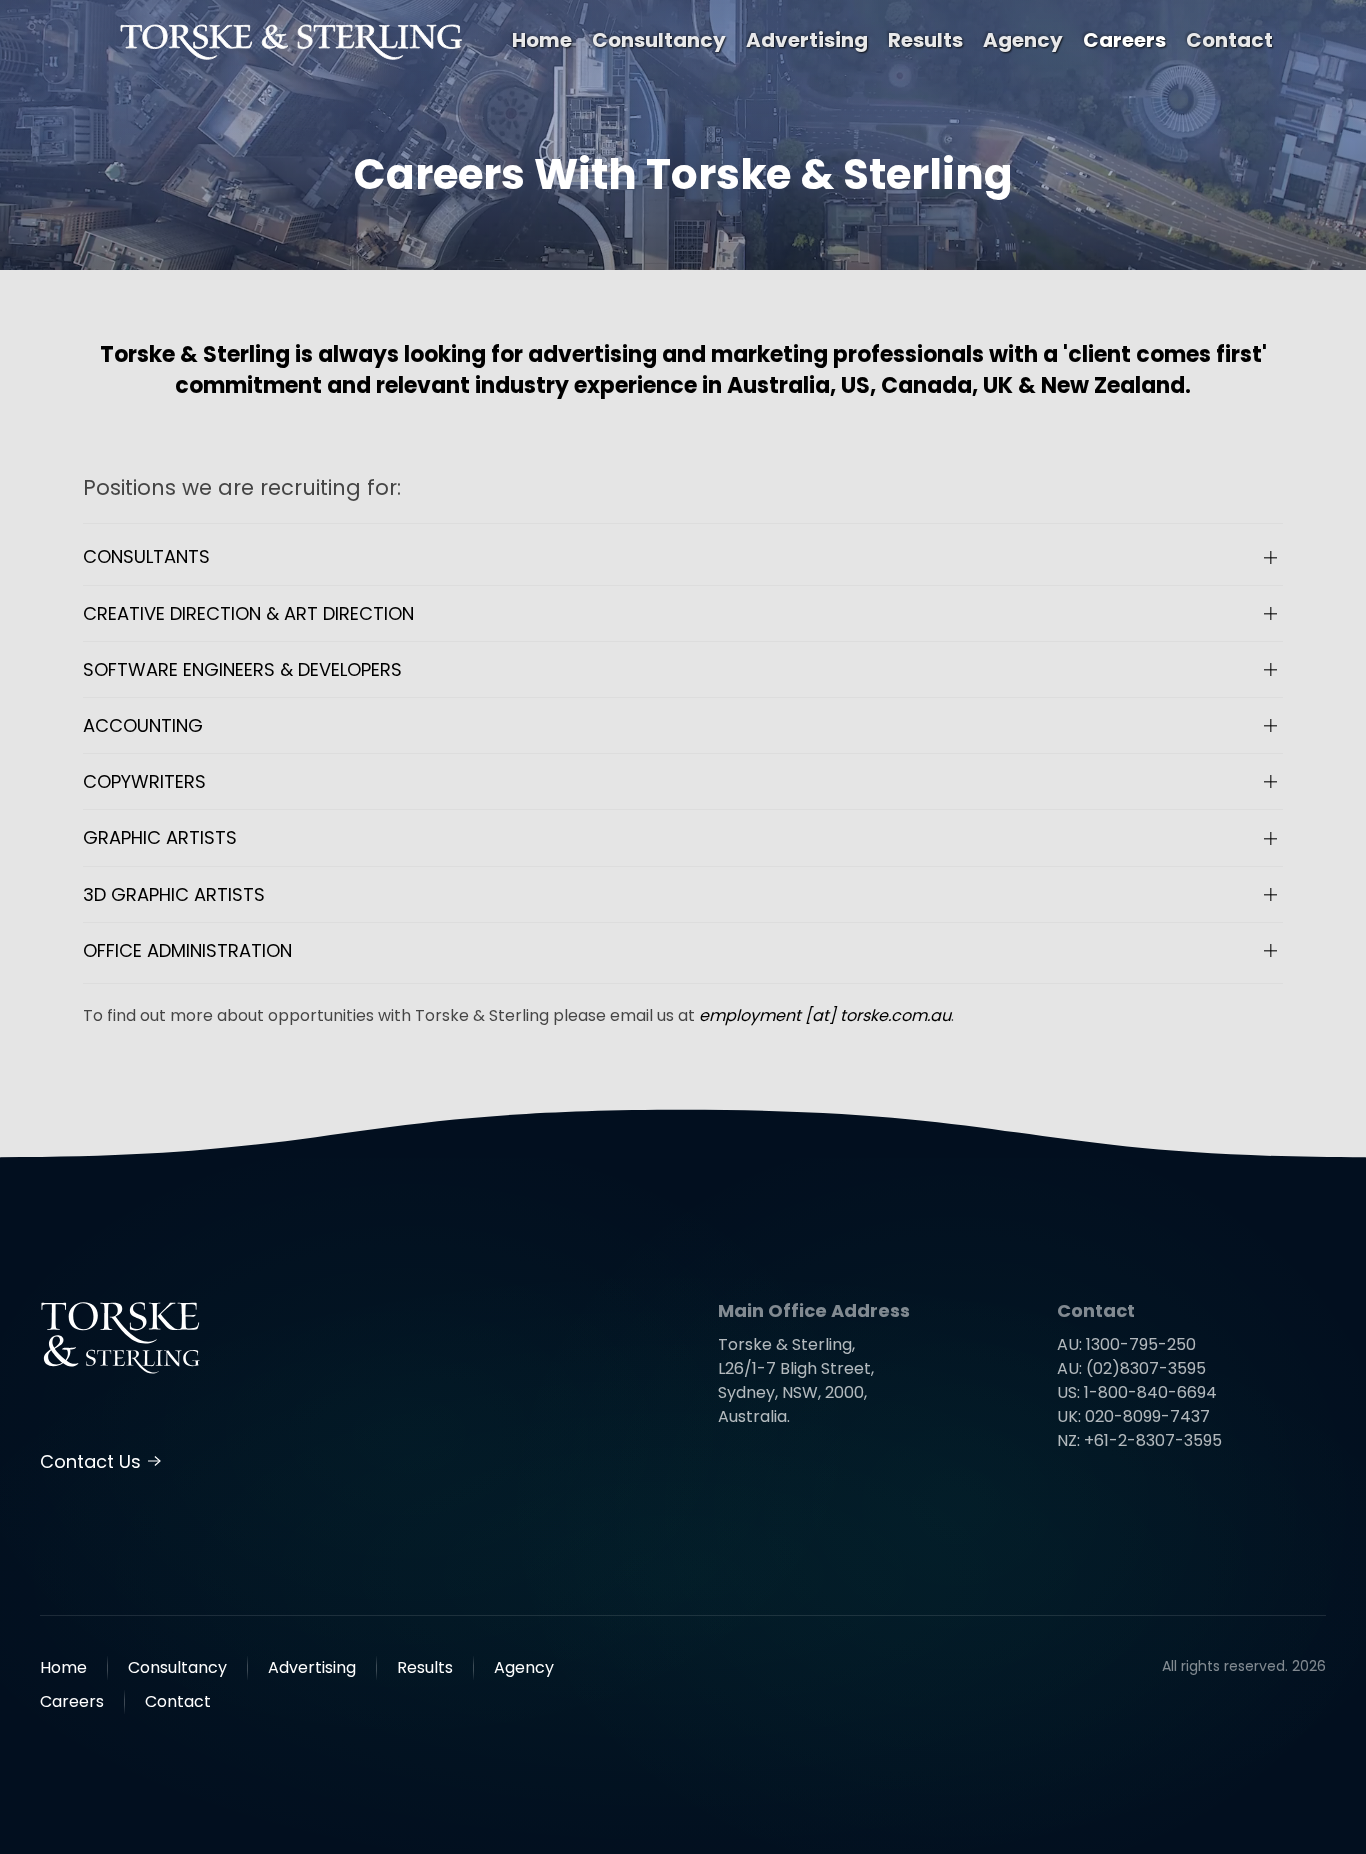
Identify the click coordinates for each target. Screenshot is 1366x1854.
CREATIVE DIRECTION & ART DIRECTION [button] (248, 613)
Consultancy (659, 40)
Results (925, 40)
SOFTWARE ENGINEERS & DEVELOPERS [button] (242, 669)
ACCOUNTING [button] (143, 725)
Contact (178, 1701)
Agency (1023, 40)
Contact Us (90, 1461)
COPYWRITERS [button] (144, 781)
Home (542, 40)
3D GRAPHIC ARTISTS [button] (174, 894)
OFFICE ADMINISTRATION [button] (187, 950)
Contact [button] (1229, 40)
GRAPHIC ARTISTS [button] (160, 837)
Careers (1124, 40)
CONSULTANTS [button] (146, 556)
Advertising (807, 40)
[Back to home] (292, 40)
